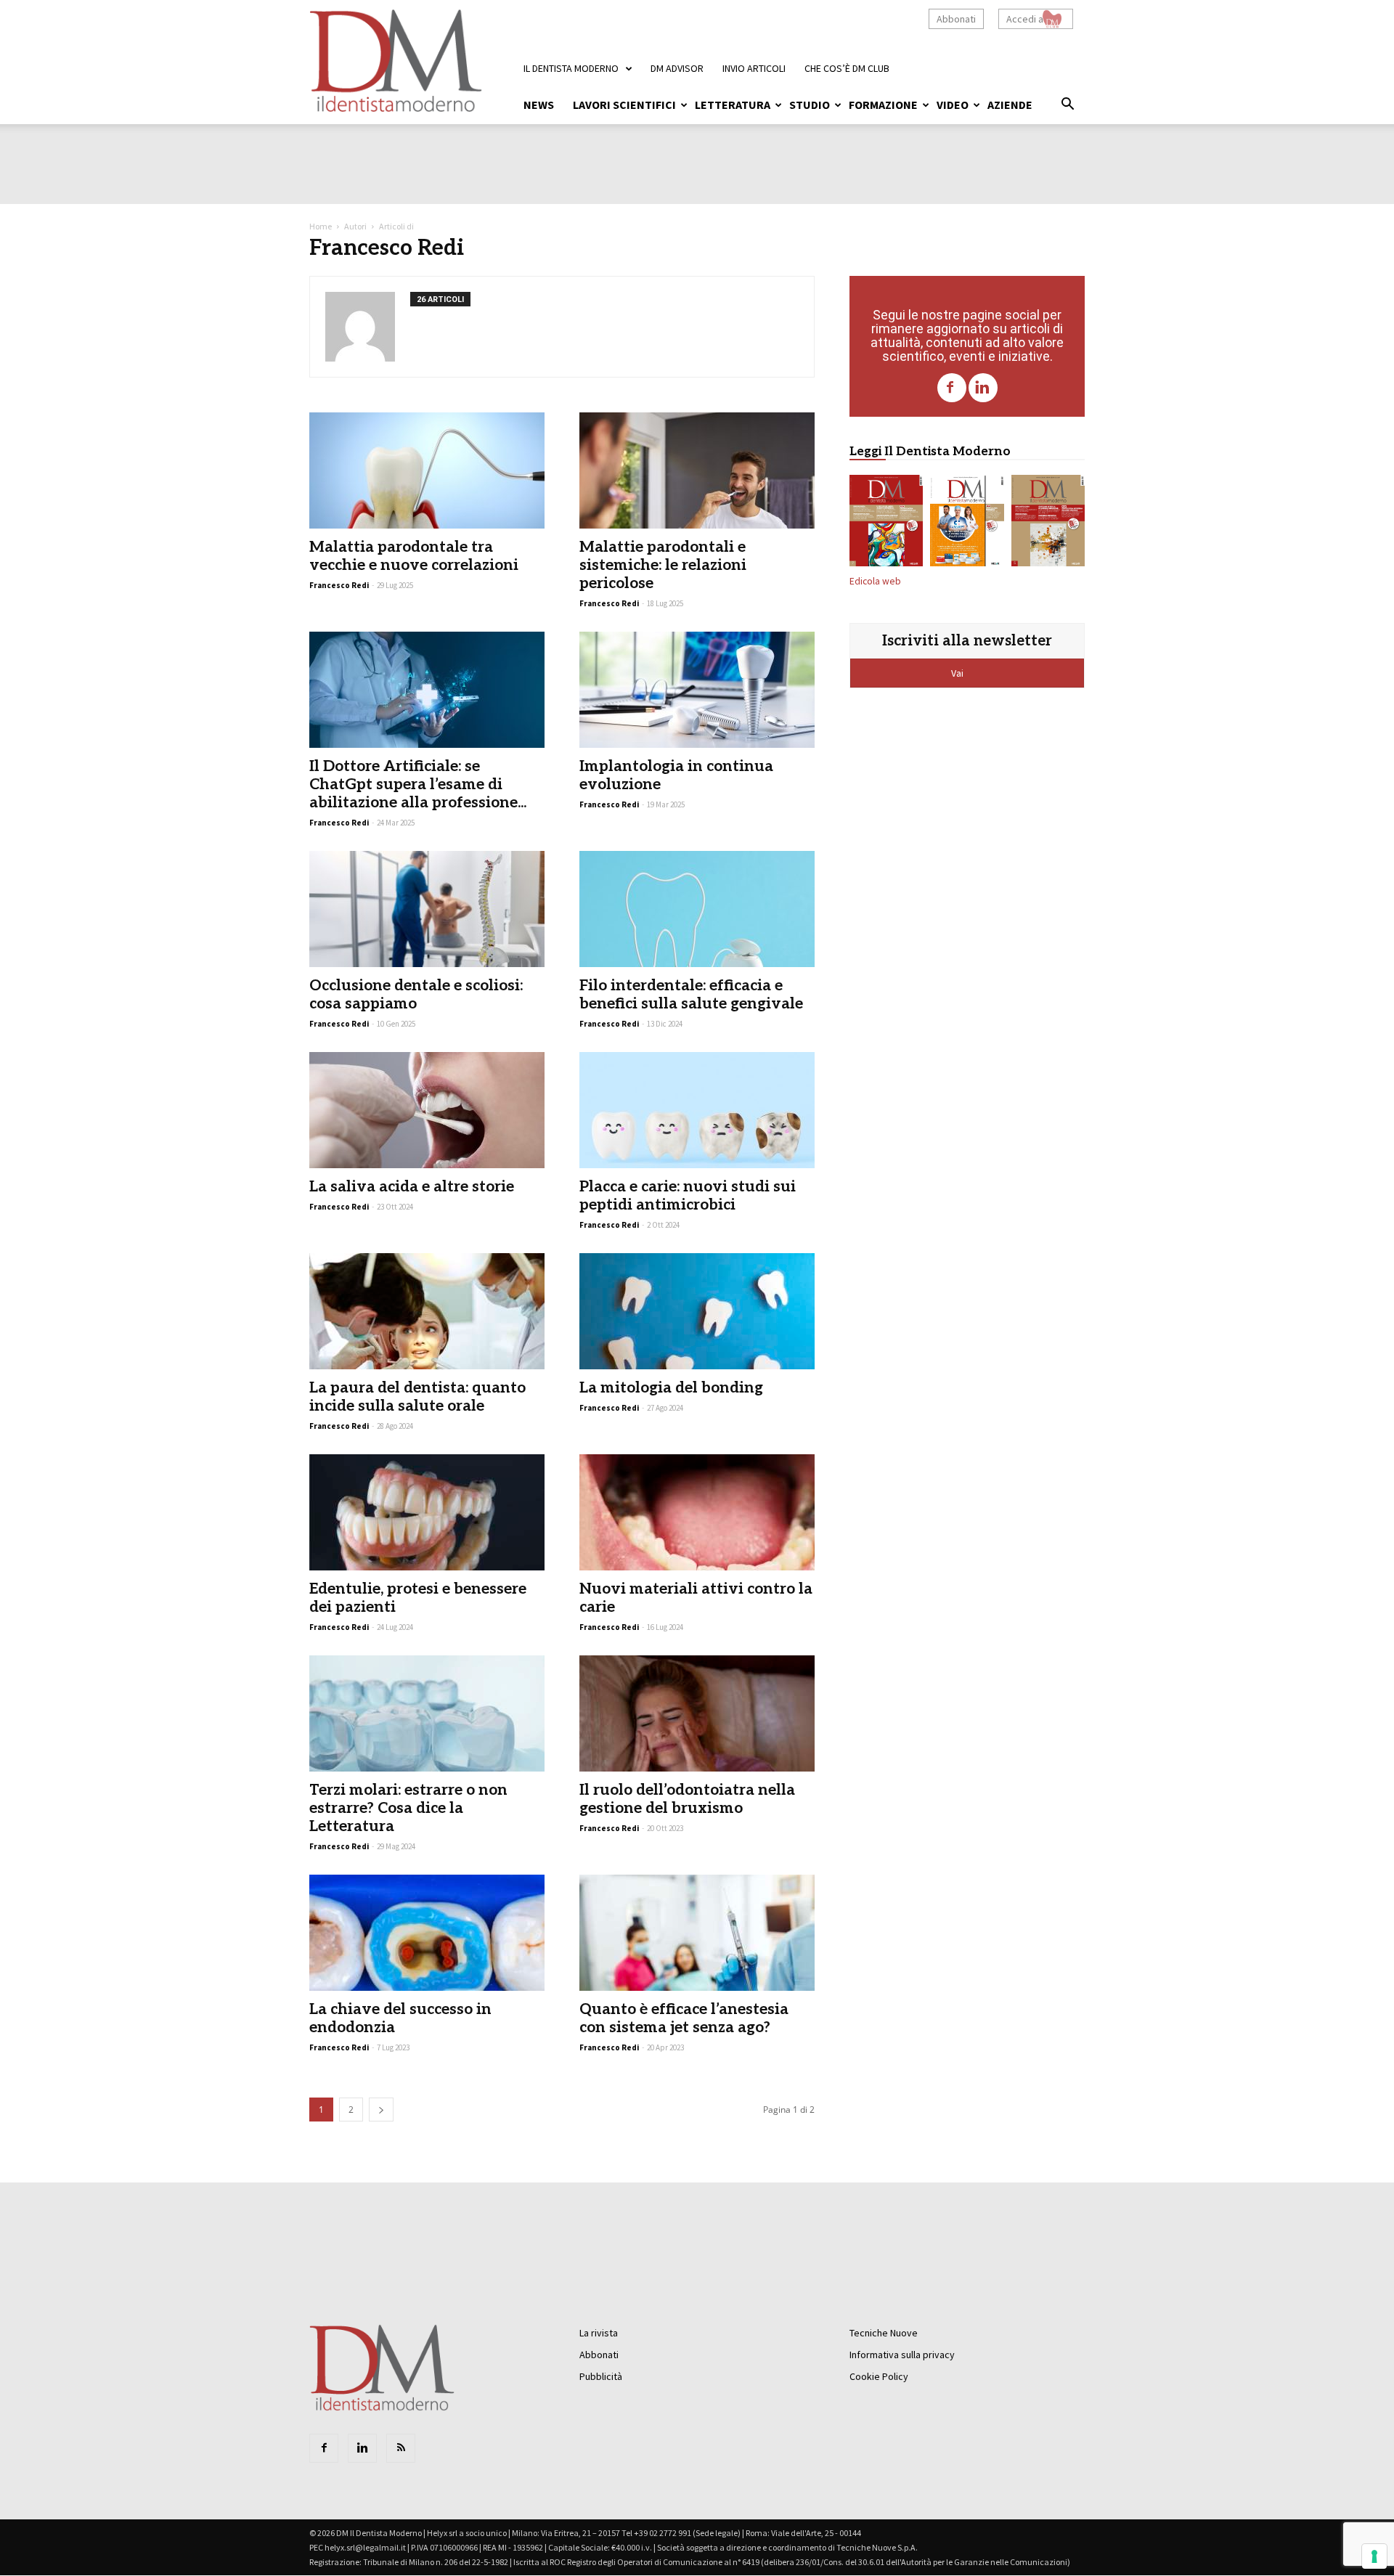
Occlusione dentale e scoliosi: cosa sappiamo (416, 995)
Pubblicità (601, 2376)
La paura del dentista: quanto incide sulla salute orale (417, 1397)
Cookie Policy (879, 2376)
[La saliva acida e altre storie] (427, 1110)
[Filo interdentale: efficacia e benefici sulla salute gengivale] (697, 909)
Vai (958, 673)
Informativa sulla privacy (902, 2355)
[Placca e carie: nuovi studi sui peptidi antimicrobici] (697, 1110)
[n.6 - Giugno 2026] (967, 523)
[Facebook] (952, 388)
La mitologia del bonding (671, 1388)
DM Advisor (677, 68)
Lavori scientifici (624, 105)
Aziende (1010, 105)
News (539, 105)
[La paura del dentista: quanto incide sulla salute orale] (427, 1311)
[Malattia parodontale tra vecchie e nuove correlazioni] (427, 470)
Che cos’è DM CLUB (847, 68)
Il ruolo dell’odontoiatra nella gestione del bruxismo (687, 1799)
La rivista (599, 2333)
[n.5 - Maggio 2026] (1048, 523)
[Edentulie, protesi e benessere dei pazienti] (427, 1512)
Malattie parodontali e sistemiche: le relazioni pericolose (663, 565)
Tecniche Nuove (884, 2333)
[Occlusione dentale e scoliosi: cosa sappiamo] (427, 909)
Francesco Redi (609, 804)
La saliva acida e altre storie (412, 1187)
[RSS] (401, 2448)
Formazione (883, 105)
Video (953, 105)
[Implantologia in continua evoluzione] (697, 690)
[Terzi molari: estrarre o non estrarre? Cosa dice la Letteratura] (427, 1713)
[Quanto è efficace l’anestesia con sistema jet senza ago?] (697, 1933)
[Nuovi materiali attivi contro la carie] (697, 1512)
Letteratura (733, 105)
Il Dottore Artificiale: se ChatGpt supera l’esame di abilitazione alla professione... (418, 784)
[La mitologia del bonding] (697, 1311)
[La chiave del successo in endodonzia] (427, 1933)
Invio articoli (754, 68)
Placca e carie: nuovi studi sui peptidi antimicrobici (688, 1196)
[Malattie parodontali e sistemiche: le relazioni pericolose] (697, 470)
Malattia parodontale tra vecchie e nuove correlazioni (414, 556)
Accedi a (1025, 19)
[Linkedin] (983, 388)
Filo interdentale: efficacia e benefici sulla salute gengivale (691, 995)
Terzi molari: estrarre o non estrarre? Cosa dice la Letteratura (408, 1808)
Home (321, 226)
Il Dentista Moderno (571, 68)
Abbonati (956, 19)
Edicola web (875, 581)
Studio (810, 105)
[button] (1067, 106)
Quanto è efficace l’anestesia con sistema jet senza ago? (684, 2018)
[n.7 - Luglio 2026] (886, 523)
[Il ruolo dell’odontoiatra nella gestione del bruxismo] (697, 1713)
